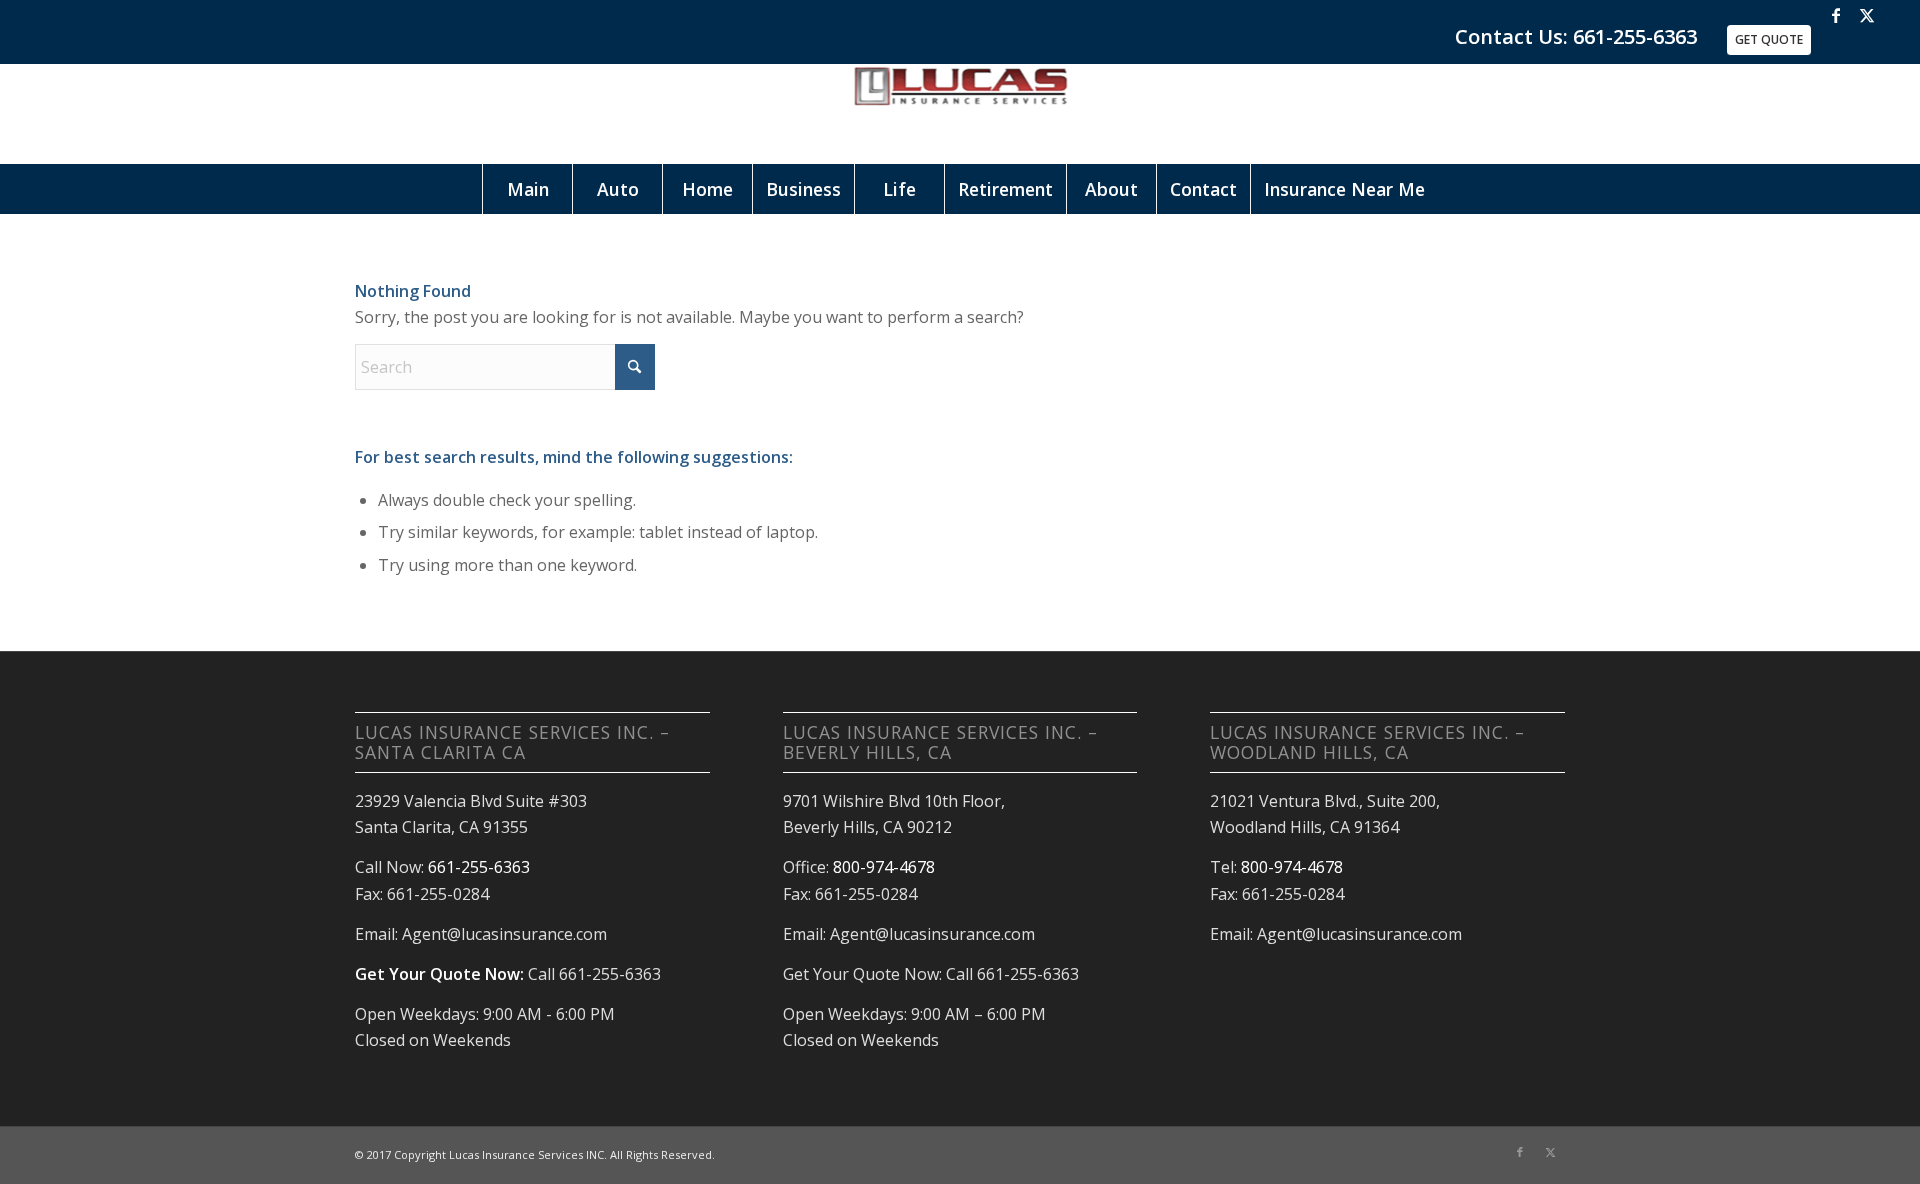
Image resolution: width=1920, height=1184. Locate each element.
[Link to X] (1867, 15)
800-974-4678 (884, 867)
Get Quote (1769, 39)
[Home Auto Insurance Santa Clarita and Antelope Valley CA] (959, 114)
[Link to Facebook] (1836, 15)
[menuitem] (527, 189)
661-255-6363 (479, 867)
